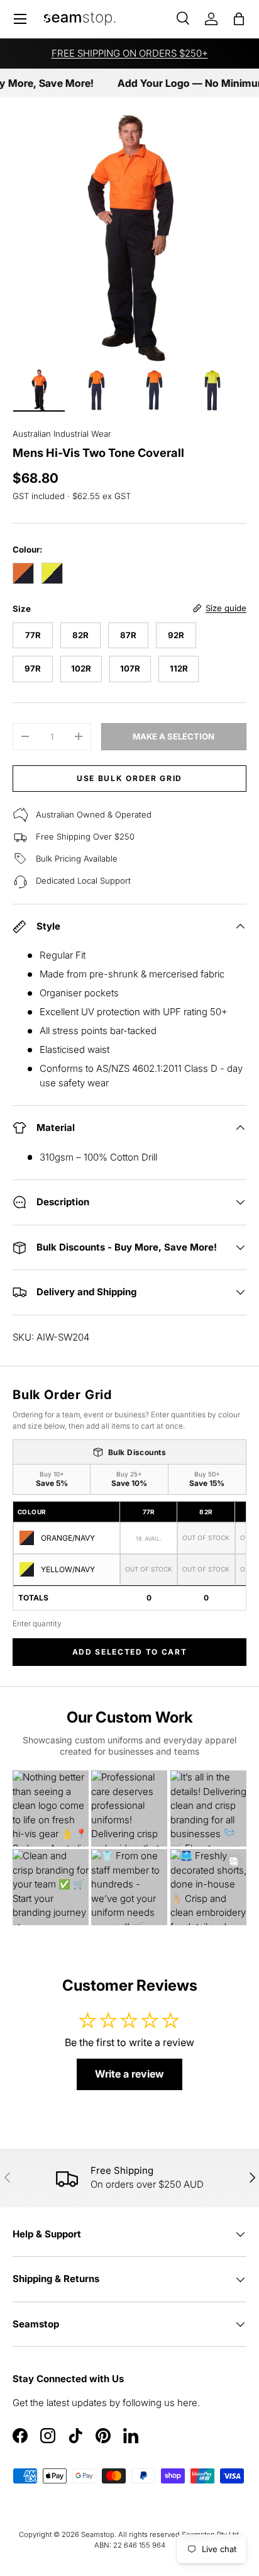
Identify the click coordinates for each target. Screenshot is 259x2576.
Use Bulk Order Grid (129, 778)
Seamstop (98, 2534)
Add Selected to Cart (130, 1652)
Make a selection (174, 736)
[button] (239, 19)
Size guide (226, 608)
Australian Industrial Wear (62, 434)
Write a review (129, 2074)
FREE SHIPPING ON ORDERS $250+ (130, 53)
